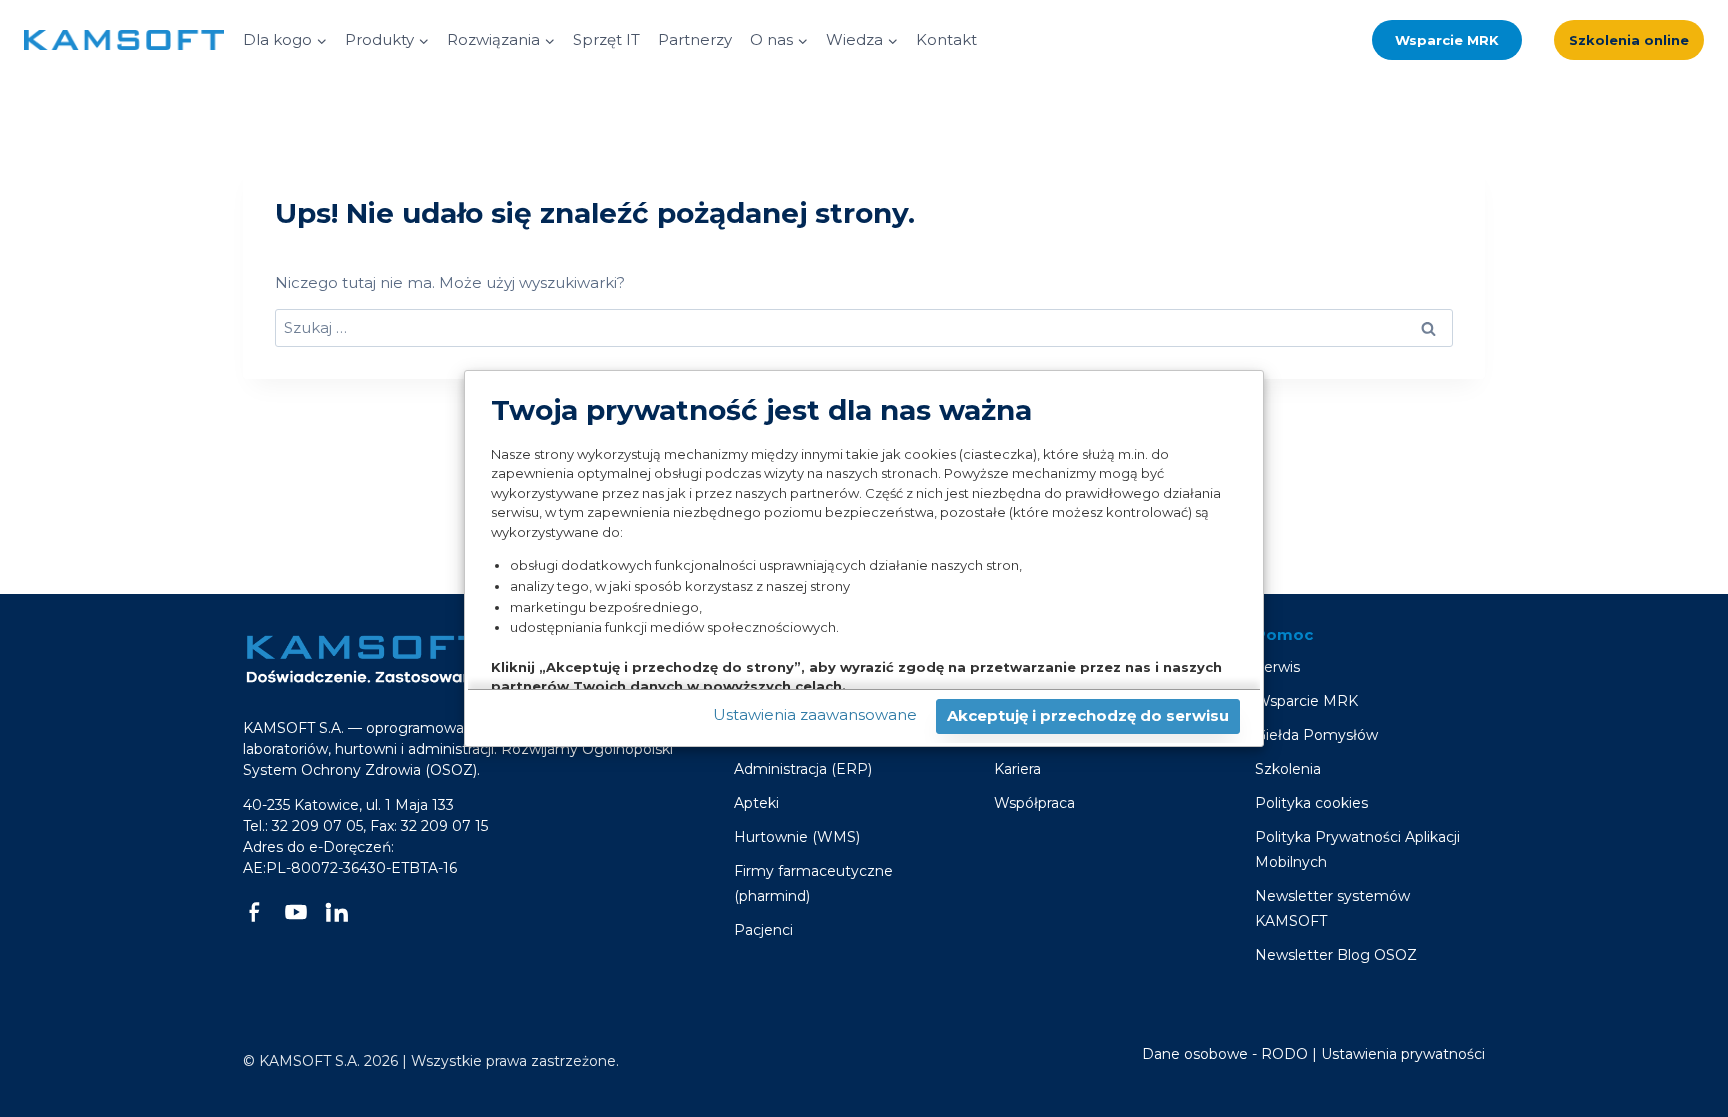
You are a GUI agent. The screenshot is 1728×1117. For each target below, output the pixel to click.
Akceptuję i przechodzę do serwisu (1088, 715)
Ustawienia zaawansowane (815, 714)
